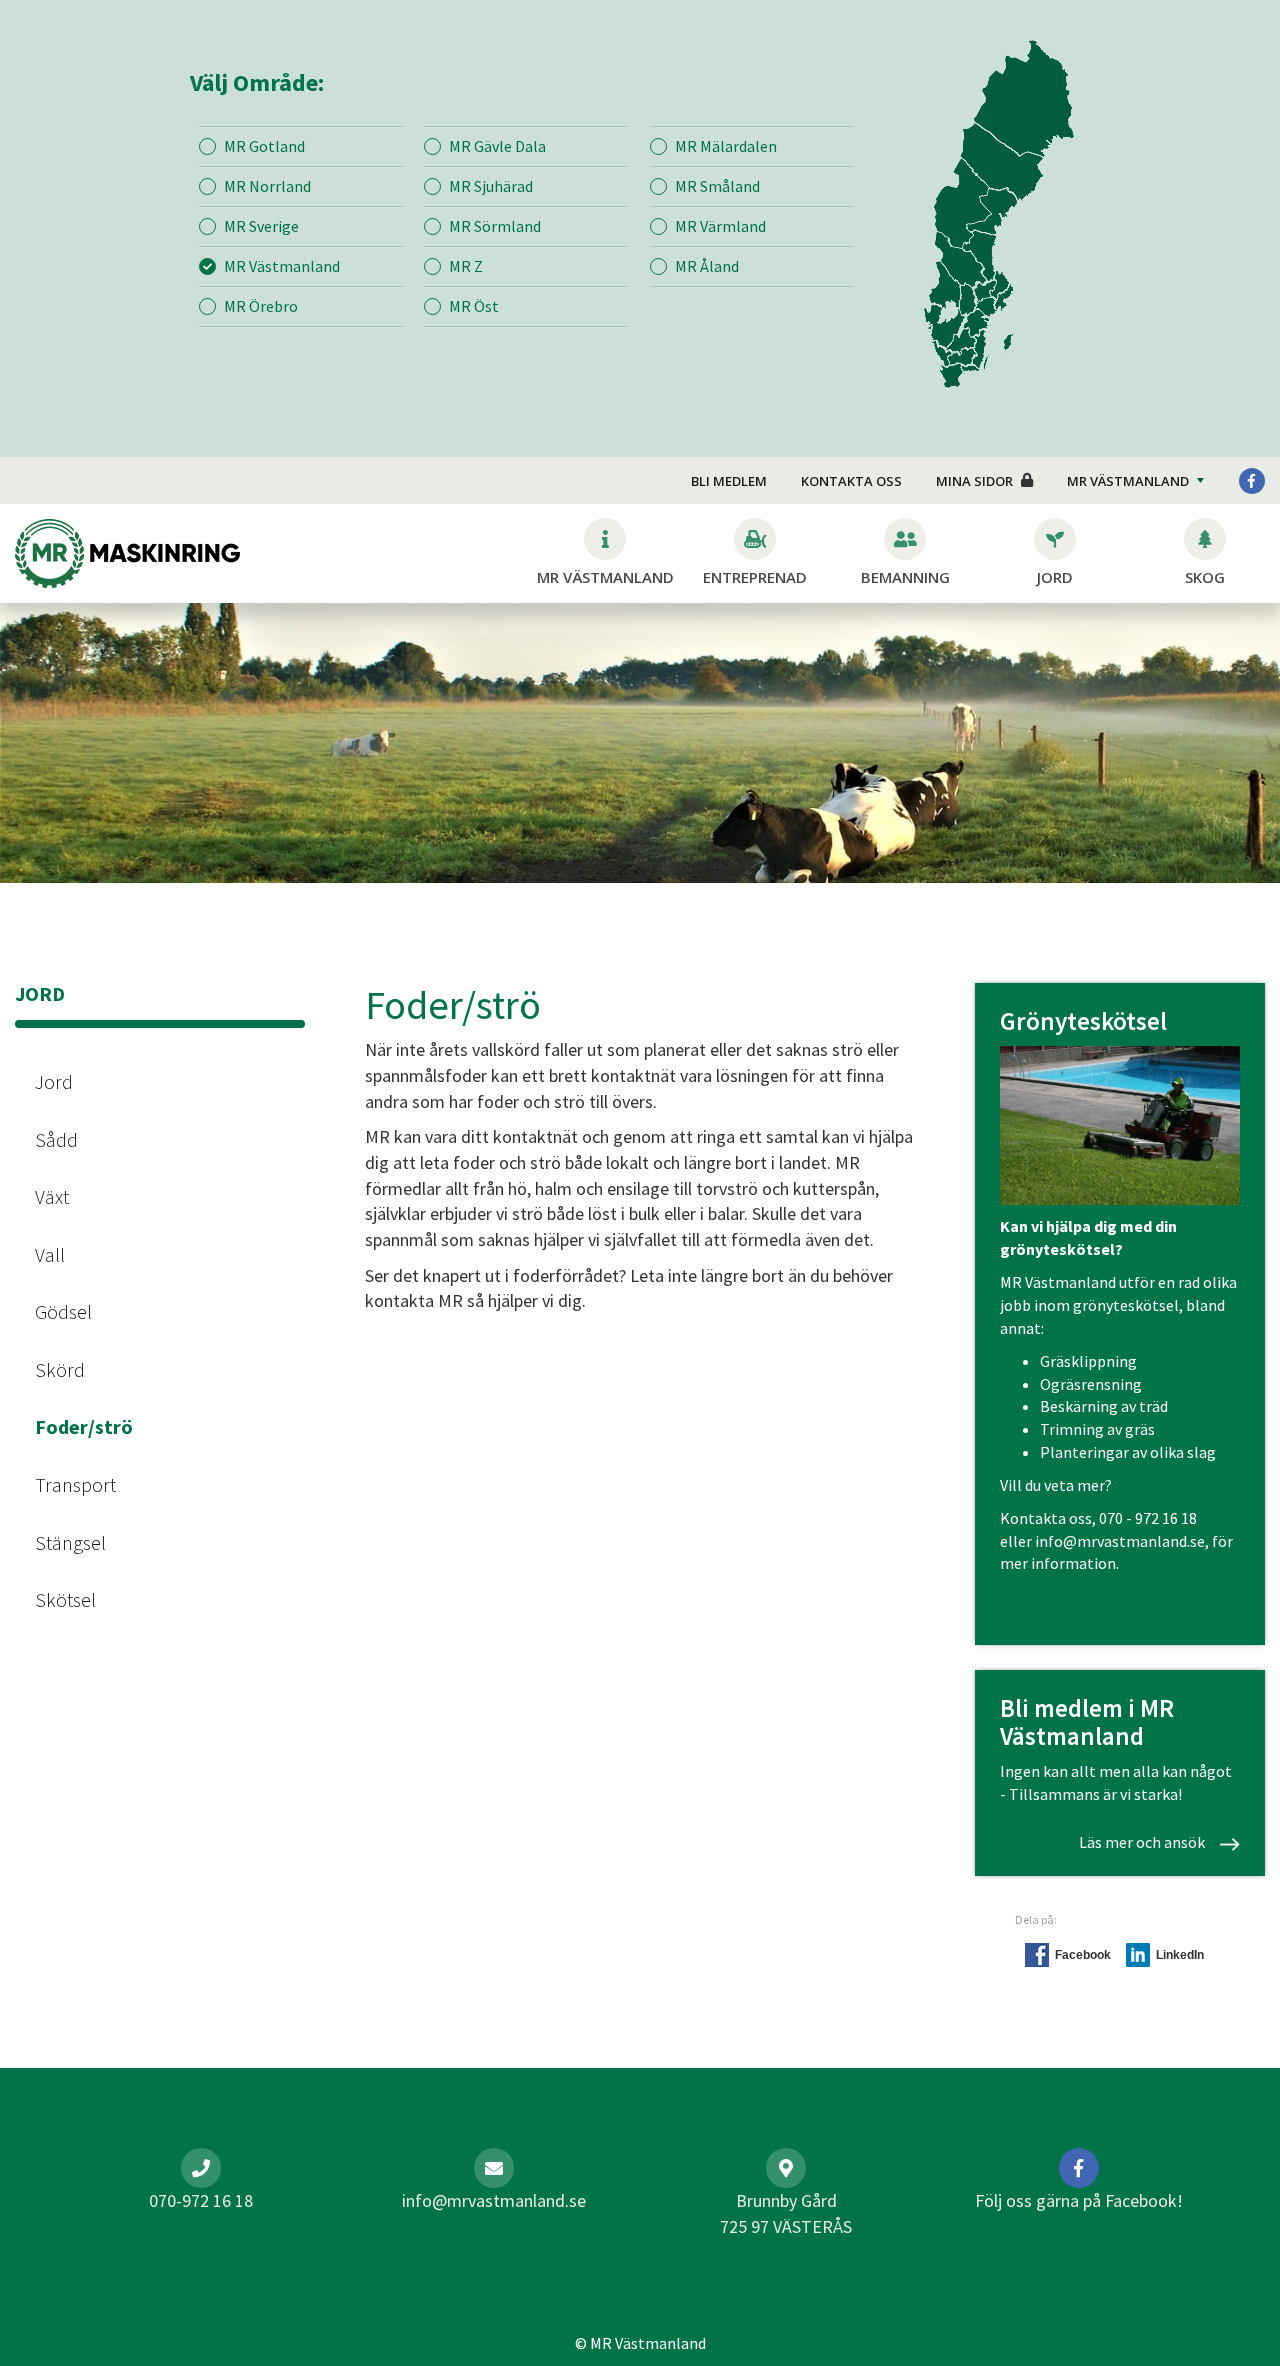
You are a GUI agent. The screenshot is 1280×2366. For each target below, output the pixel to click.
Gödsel (63, 1311)
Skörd (60, 1369)
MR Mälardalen (726, 146)
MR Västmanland (282, 266)
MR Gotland (264, 146)
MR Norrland (267, 186)
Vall (50, 1254)
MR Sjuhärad (491, 186)
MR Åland (707, 266)
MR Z (466, 266)
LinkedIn (1180, 1955)
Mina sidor (974, 481)
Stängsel (70, 1542)
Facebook (1083, 1955)
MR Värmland (720, 226)
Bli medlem (729, 481)
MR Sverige (261, 226)
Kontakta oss (851, 481)
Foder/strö (84, 1426)
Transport (75, 1484)
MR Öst (474, 306)
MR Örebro (261, 306)
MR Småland (717, 186)
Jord (54, 1081)
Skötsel (65, 1599)
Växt (52, 1196)
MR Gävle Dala (497, 146)
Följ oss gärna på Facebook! (1079, 2200)
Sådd (56, 1139)
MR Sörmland (495, 226)
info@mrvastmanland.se (1120, 1541)
